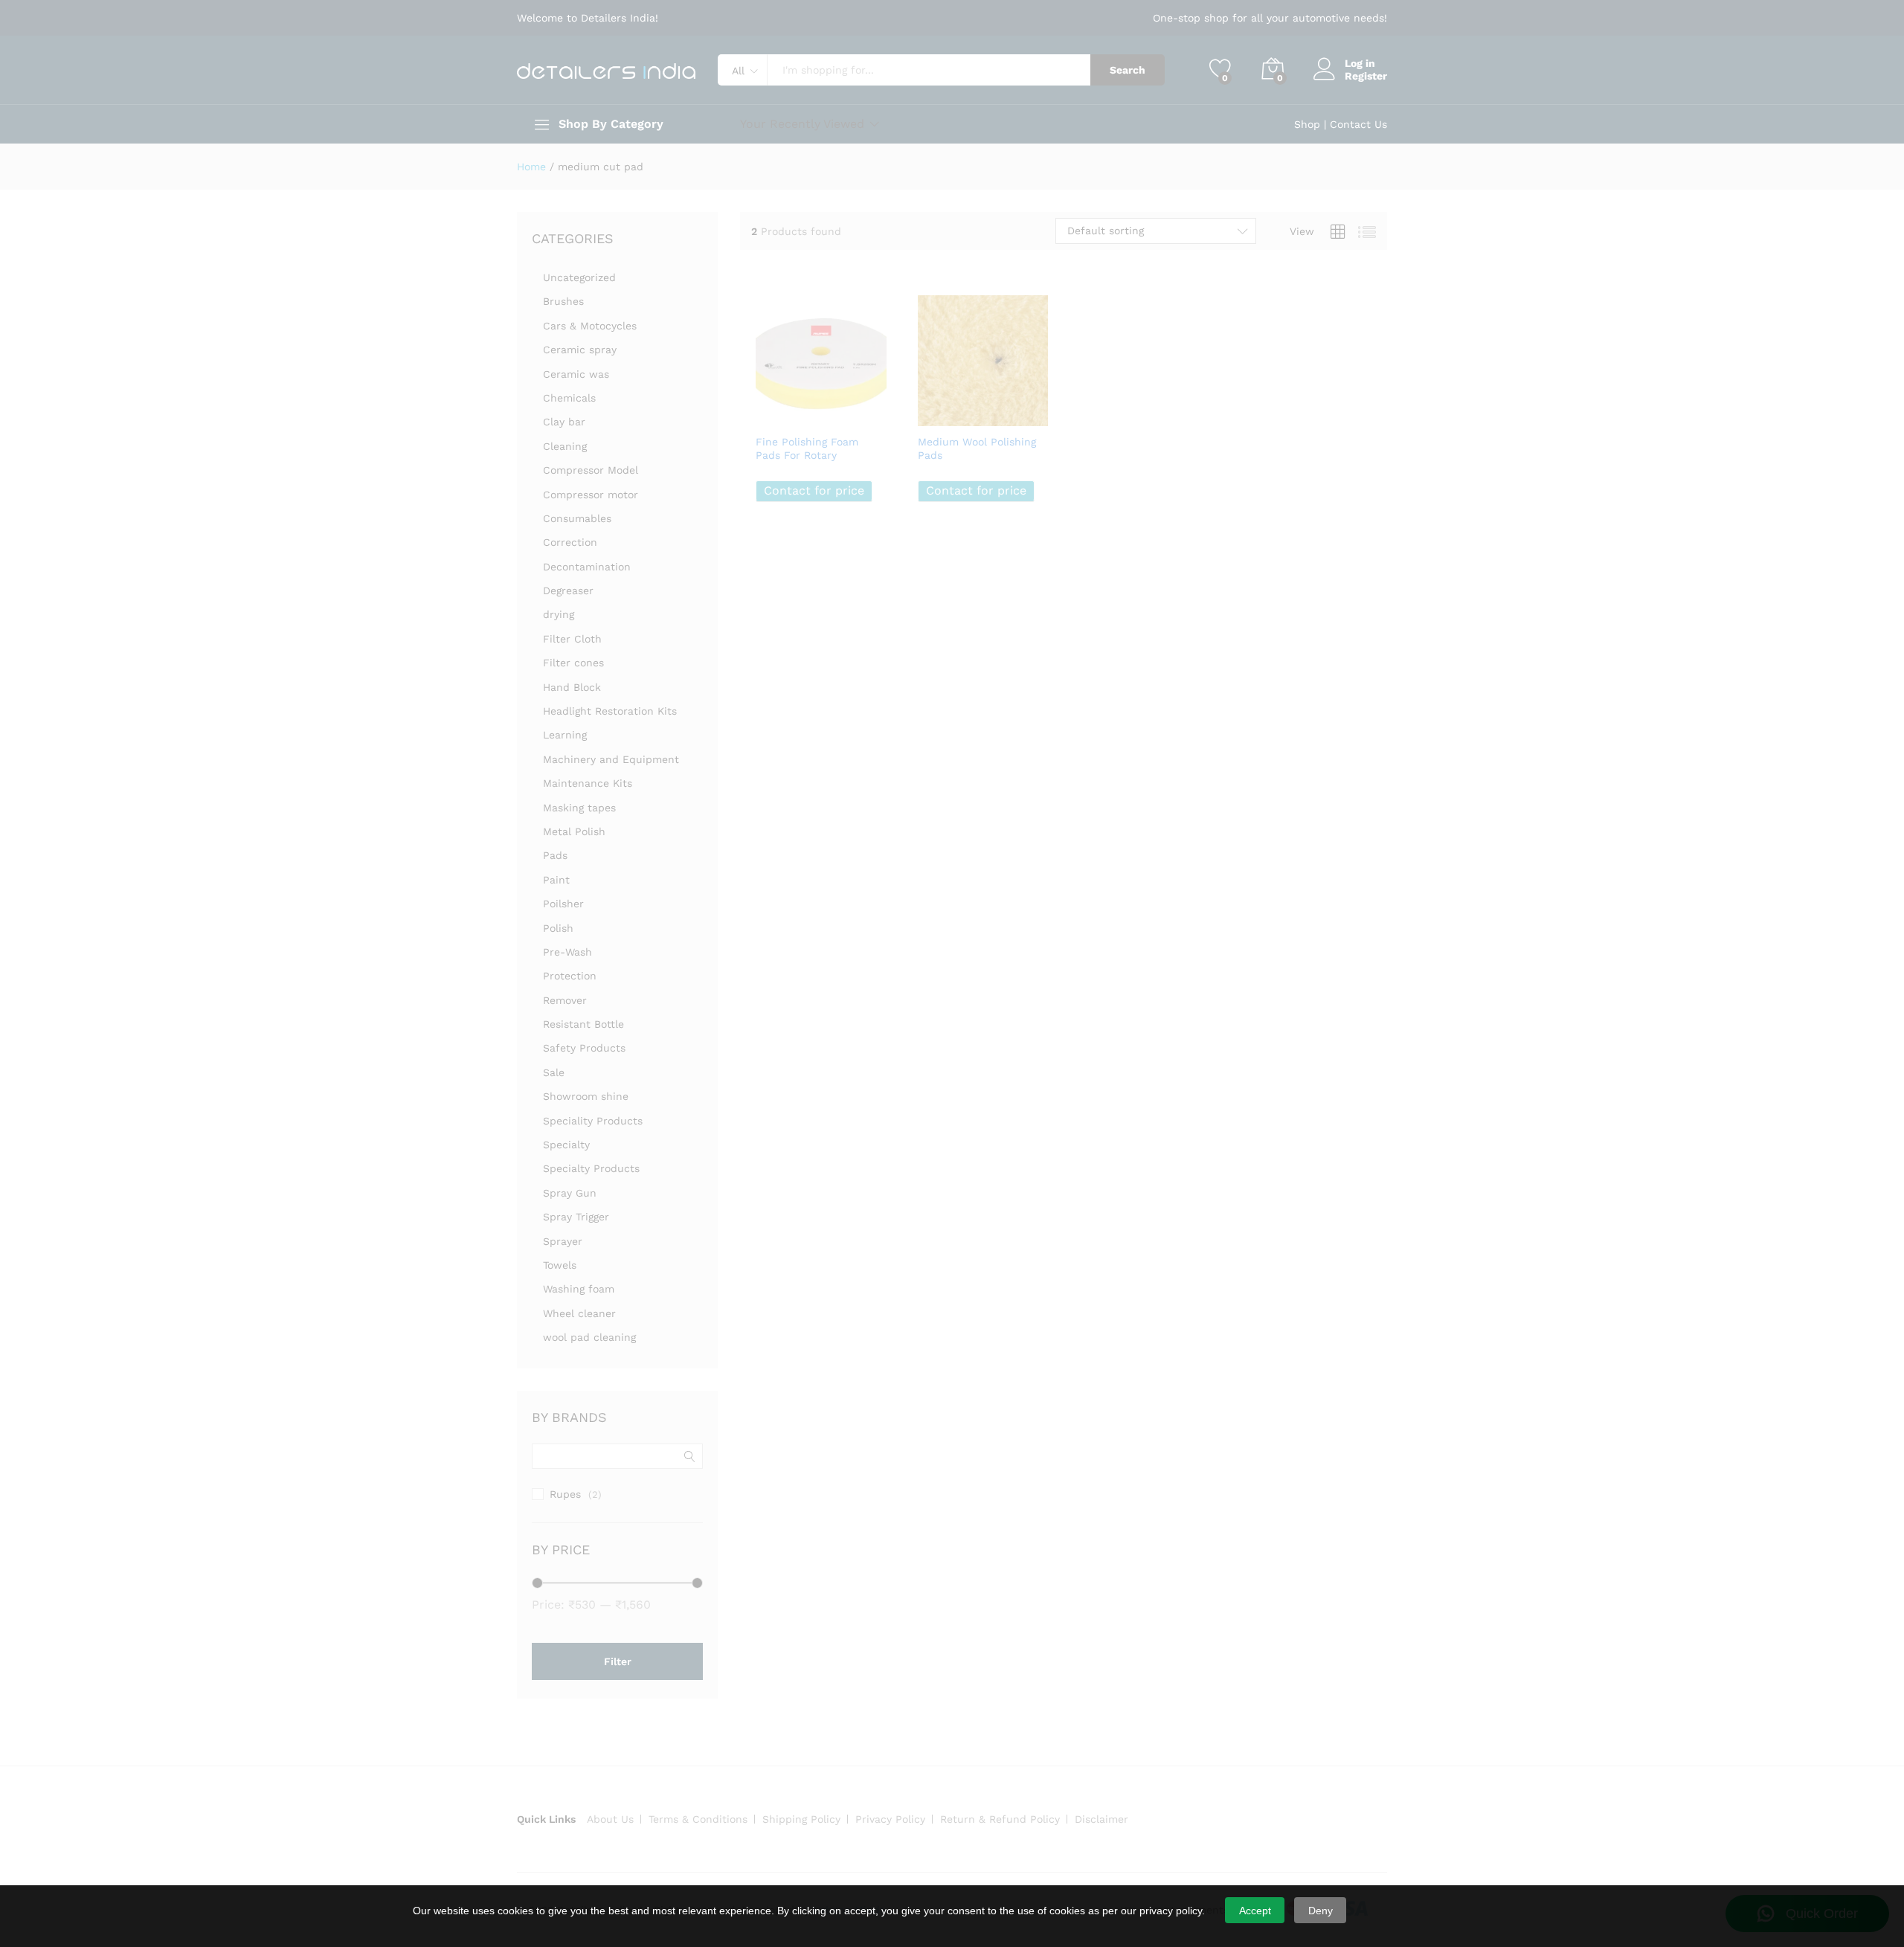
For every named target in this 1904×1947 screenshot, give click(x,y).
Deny (1321, 1911)
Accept (1255, 1911)
